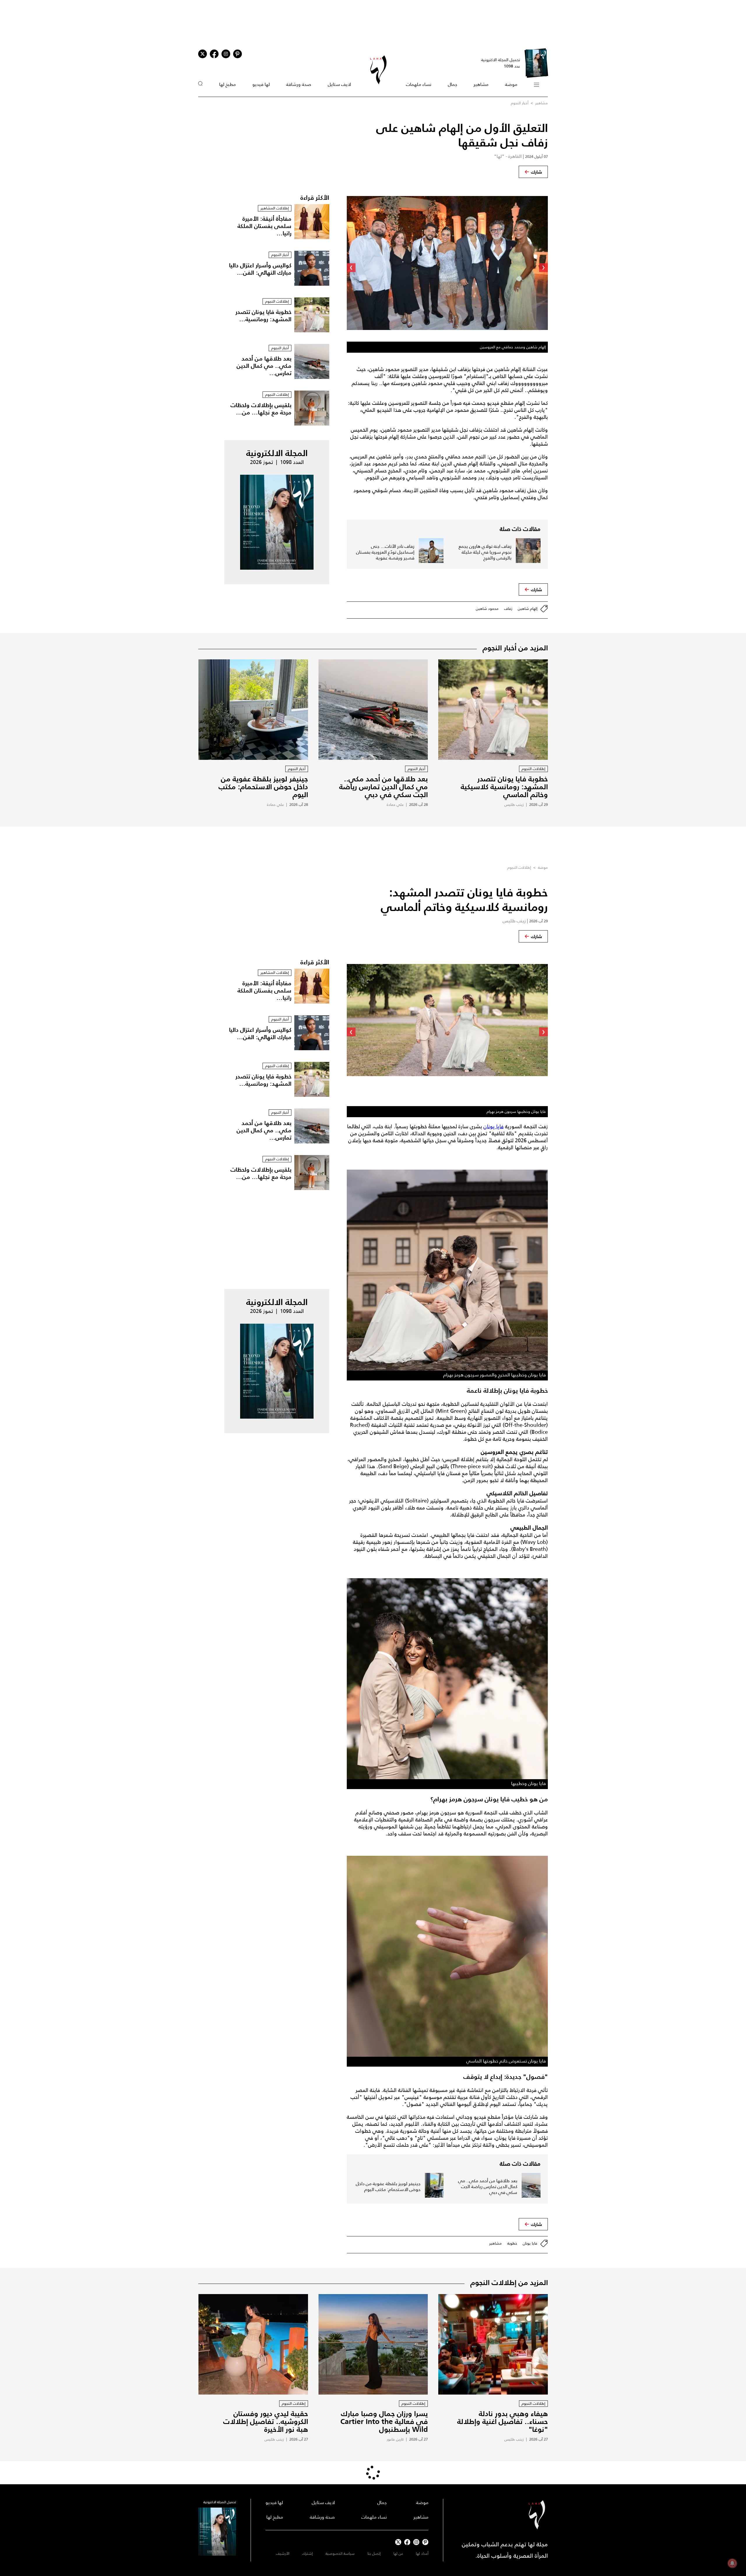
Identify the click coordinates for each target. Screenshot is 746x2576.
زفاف (508, 609)
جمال (453, 84)
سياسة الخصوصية (340, 2553)
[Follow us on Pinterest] (237, 54)
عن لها (398, 2553)
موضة (511, 84)
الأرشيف (283, 2553)
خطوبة (512, 2243)
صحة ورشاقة (299, 84)
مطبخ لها (227, 84)
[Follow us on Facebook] (407, 2542)
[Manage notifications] (732, 2563)
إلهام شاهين (528, 609)
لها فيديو (261, 84)
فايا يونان (493, 1127)
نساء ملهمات (419, 84)
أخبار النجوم (520, 103)
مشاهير (481, 84)
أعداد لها (422, 2553)
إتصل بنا (374, 2553)
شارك (536, 172)
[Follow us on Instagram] (226, 54)
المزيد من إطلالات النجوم (509, 2282)
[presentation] (543, 268)
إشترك (307, 2553)
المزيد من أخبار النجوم (515, 648)
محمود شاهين (487, 609)
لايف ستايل (339, 84)
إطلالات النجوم (519, 867)
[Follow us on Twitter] (203, 54)
